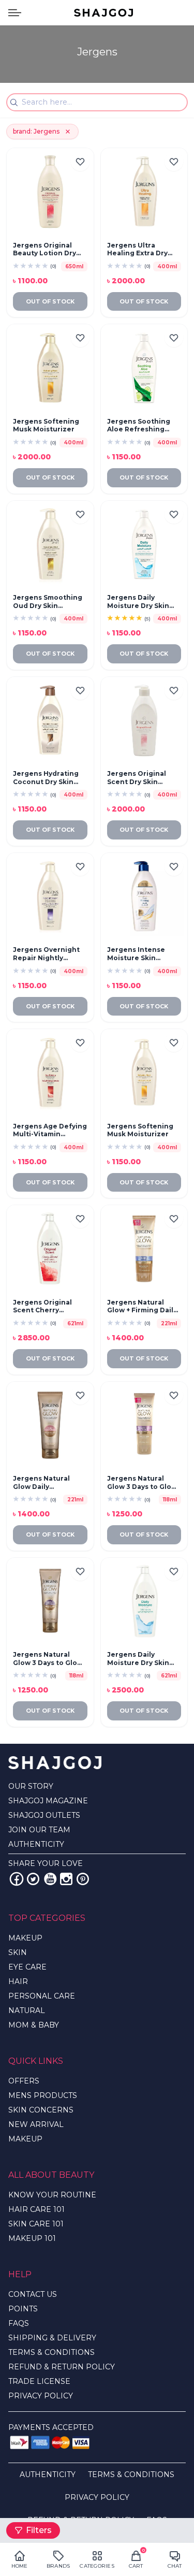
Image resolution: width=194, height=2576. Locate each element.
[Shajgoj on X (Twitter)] (33, 1879)
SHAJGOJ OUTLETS (44, 1815)
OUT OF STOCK (50, 301)
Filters (39, 2530)
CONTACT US (33, 2294)
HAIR (18, 1981)
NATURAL (27, 2010)
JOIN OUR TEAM (39, 1830)
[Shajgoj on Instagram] (66, 1879)
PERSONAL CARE (42, 1996)
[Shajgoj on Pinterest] (83, 1879)
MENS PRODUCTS (43, 2095)
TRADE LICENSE (39, 2381)
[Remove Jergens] (68, 132)
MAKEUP (25, 1938)
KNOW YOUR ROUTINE (52, 2195)
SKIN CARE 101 (36, 2224)
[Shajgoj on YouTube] (50, 1879)
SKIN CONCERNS (41, 2110)
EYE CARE (27, 1967)
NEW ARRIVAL (36, 2124)
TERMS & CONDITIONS (51, 2352)
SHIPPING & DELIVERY (52, 2338)
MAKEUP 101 (32, 2238)
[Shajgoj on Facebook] (17, 1879)
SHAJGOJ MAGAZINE (48, 1801)
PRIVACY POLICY (41, 2396)
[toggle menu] (15, 13)
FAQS (19, 2323)
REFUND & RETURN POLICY (62, 2367)
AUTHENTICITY (36, 1844)
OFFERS (24, 2081)
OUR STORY (31, 1786)
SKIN (18, 1952)
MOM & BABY (34, 2025)
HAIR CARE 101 (36, 2209)
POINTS (23, 2309)
